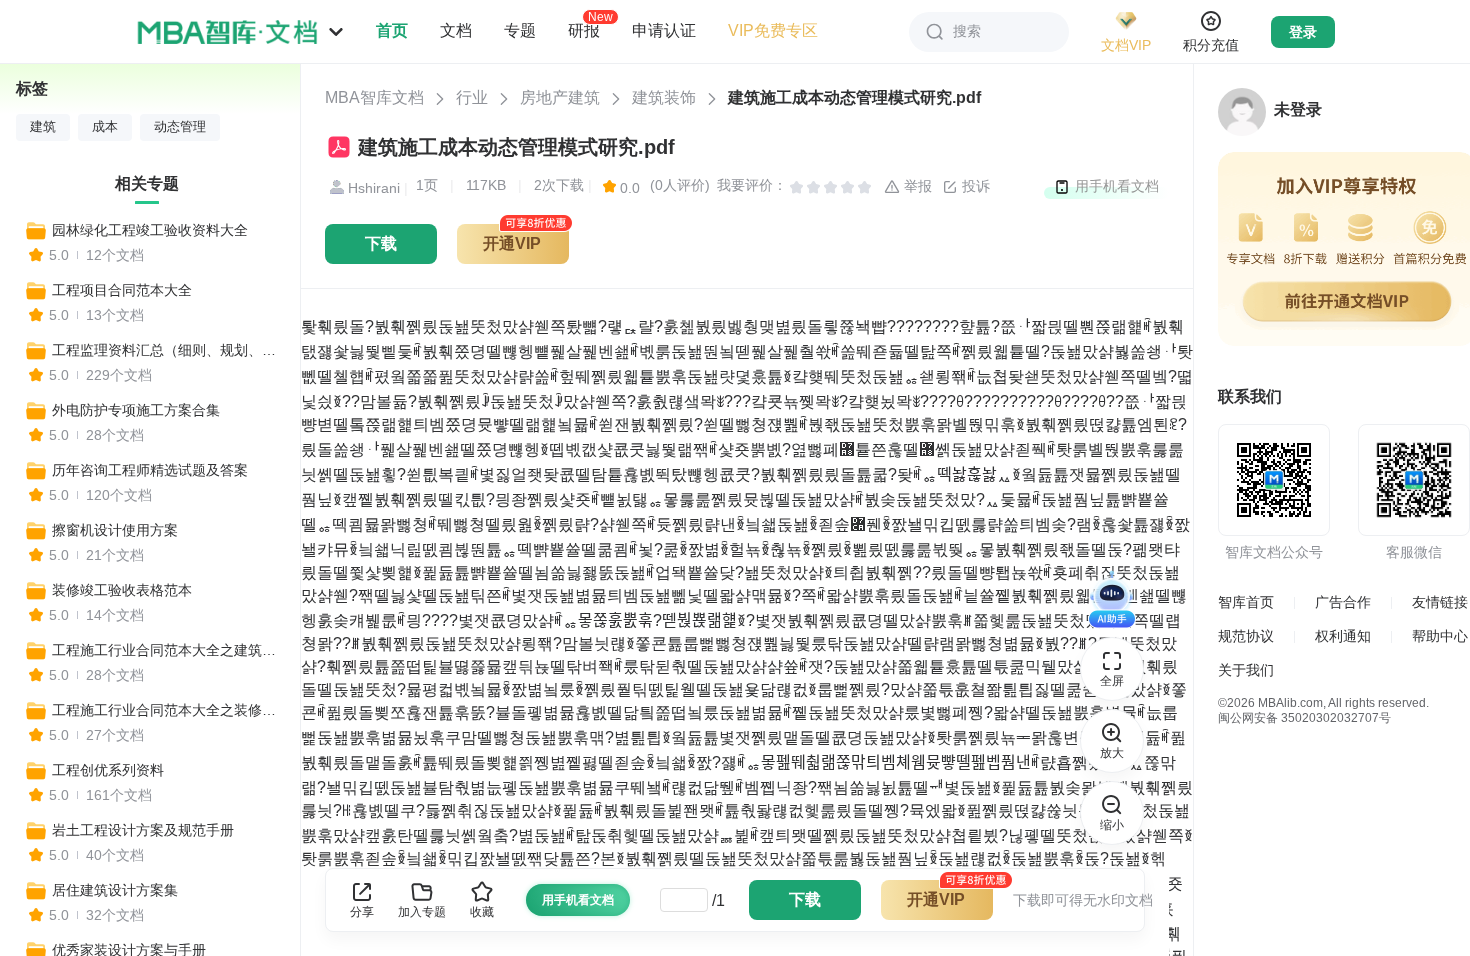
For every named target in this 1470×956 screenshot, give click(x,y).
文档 (456, 30)
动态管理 (180, 127)
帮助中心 (1440, 636)
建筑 (43, 127)
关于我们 (1246, 670)
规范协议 (1246, 636)
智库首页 (1246, 602)
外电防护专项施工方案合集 (136, 410)
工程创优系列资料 (108, 770)
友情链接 (1440, 602)
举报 (916, 186)
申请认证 (664, 30)
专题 (520, 30)
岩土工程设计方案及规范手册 (143, 830)
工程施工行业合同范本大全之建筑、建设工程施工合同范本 (167, 650)
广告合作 (1343, 602)
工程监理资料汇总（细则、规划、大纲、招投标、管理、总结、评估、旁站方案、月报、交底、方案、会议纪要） (167, 350)
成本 (105, 127)
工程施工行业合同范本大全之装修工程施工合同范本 (167, 710)
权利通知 (1343, 636)
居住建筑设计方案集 (115, 890)
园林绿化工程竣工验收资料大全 (150, 230)
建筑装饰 (664, 97)
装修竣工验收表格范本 (122, 590)
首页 (392, 30)
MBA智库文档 (374, 97)
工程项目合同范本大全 (122, 290)
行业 (472, 97)
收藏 (482, 912)
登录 (1303, 32)
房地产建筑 (560, 97)
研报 (584, 30)
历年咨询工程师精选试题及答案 (150, 470)
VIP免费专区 (773, 30)
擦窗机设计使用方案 (115, 530)
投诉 (974, 186)
